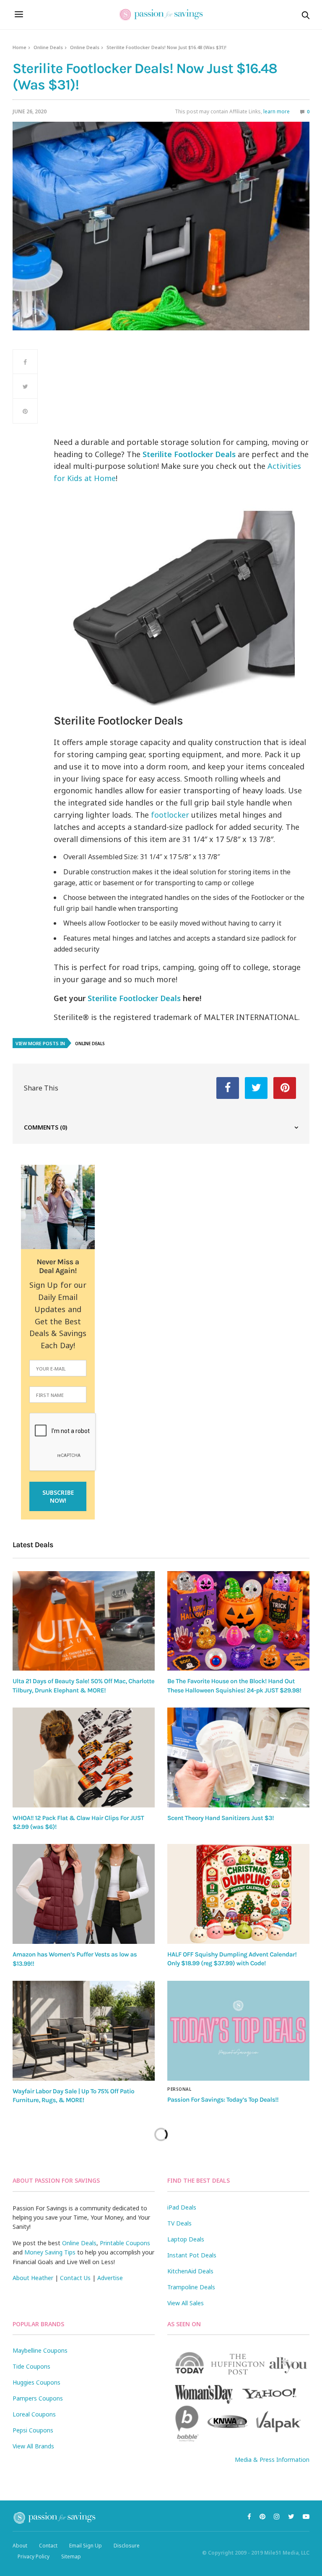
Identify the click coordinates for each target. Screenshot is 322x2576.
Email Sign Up (86, 2546)
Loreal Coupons (34, 2414)
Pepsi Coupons (33, 2430)
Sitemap (71, 2556)
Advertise (110, 2278)
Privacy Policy (34, 2556)
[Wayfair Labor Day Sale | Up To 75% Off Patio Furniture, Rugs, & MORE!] (84, 2031)
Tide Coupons (31, 2366)
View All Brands (33, 2446)
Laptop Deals (186, 2239)
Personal (179, 2089)
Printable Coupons (125, 2243)
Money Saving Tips (50, 2252)
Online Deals (48, 47)
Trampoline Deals (191, 2287)
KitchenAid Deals (190, 2271)
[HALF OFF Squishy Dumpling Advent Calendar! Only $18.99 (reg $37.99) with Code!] (238, 1894)
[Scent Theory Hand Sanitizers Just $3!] (238, 1757)
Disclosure (127, 2546)
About (20, 2546)
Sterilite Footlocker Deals (134, 998)
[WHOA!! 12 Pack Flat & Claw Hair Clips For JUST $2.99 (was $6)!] (84, 1757)
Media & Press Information (272, 2460)
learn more (277, 111)
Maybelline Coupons (40, 2350)
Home (19, 47)
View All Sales (186, 2303)
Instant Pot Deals (192, 2255)
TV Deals (179, 2223)
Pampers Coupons (38, 2398)
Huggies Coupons (36, 2382)
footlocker (170, 815)
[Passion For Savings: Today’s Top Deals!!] (238, 2031)
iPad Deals (182, 2207)
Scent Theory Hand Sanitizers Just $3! (221, 1818)
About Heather (33, 2278)
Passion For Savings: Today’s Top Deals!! (223, 2100)
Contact (48, 2546)
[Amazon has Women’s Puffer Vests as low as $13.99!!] (84, 1894)
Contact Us (75, 2278)
